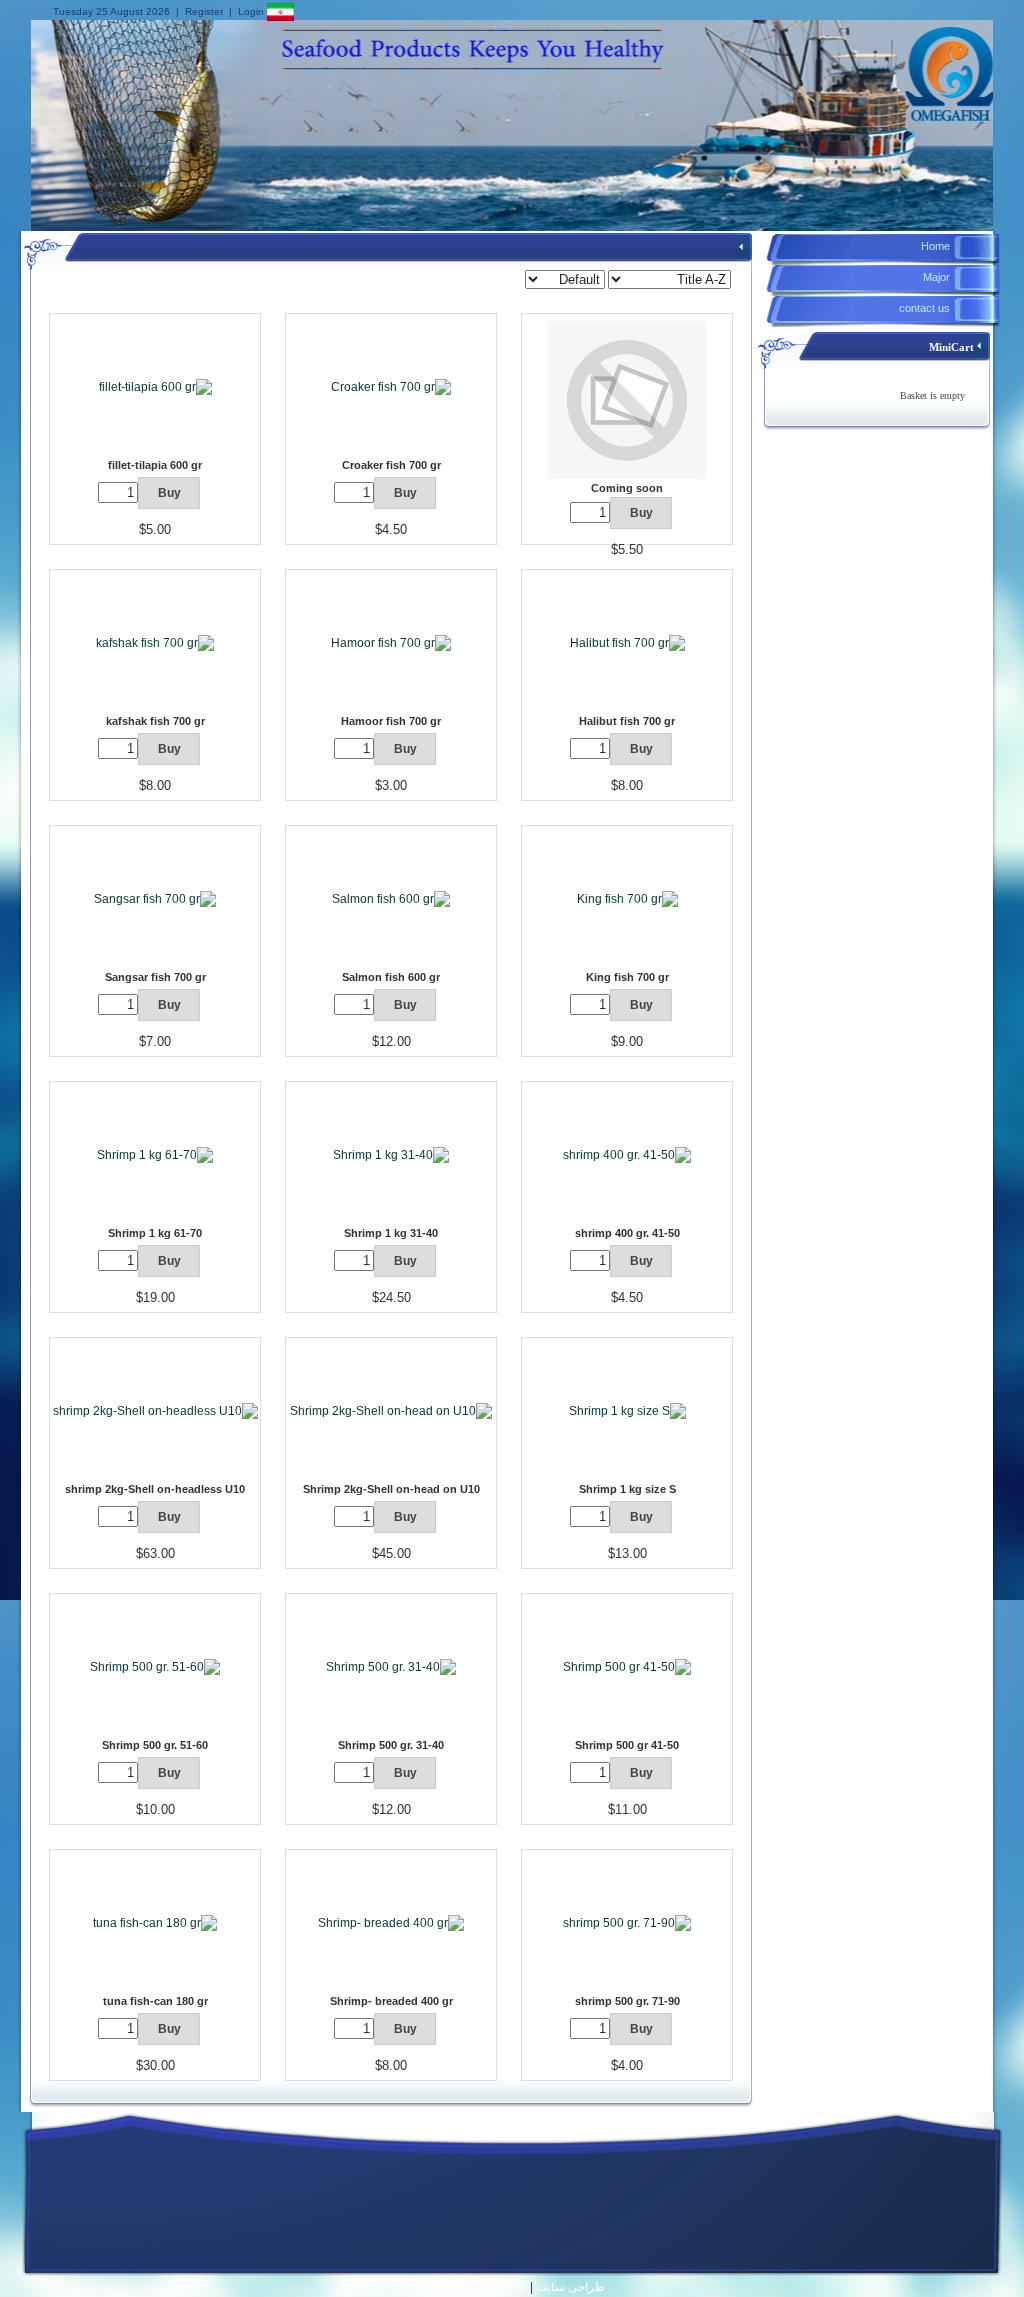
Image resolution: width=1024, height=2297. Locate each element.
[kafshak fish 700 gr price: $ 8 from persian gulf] (155, 642)
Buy (641, 513)
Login (251, 11)
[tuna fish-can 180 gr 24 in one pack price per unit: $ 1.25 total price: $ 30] (155, 1922)
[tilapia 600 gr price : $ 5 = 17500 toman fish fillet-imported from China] (155, 386)
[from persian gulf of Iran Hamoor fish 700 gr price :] (391, 642)
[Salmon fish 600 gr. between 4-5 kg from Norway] (391, 898)
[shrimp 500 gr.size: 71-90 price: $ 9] (627, 1922)
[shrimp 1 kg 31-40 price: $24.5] (391, 1154)
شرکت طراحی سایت (473, 2287)
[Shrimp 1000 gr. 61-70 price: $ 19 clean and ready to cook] (155, 1154)
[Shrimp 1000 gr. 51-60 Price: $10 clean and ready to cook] (155, 1666)
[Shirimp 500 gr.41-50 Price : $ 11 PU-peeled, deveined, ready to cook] (627, 1666)
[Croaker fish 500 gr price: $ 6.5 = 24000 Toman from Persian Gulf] (391, 386)
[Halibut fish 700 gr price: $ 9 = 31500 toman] (627, 642)
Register (204, 11)
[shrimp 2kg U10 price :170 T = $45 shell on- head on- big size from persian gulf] (391, 1410)
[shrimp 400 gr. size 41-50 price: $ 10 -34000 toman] (627, 1154)
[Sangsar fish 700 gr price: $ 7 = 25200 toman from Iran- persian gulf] (155, 898)
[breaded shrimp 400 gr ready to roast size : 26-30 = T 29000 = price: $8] (391, 1922)
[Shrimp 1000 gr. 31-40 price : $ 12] (391, 1666)
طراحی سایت (570, 2287)
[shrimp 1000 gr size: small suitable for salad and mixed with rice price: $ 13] (627, 1410)
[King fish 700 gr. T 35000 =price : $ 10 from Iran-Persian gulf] (627, 898)
